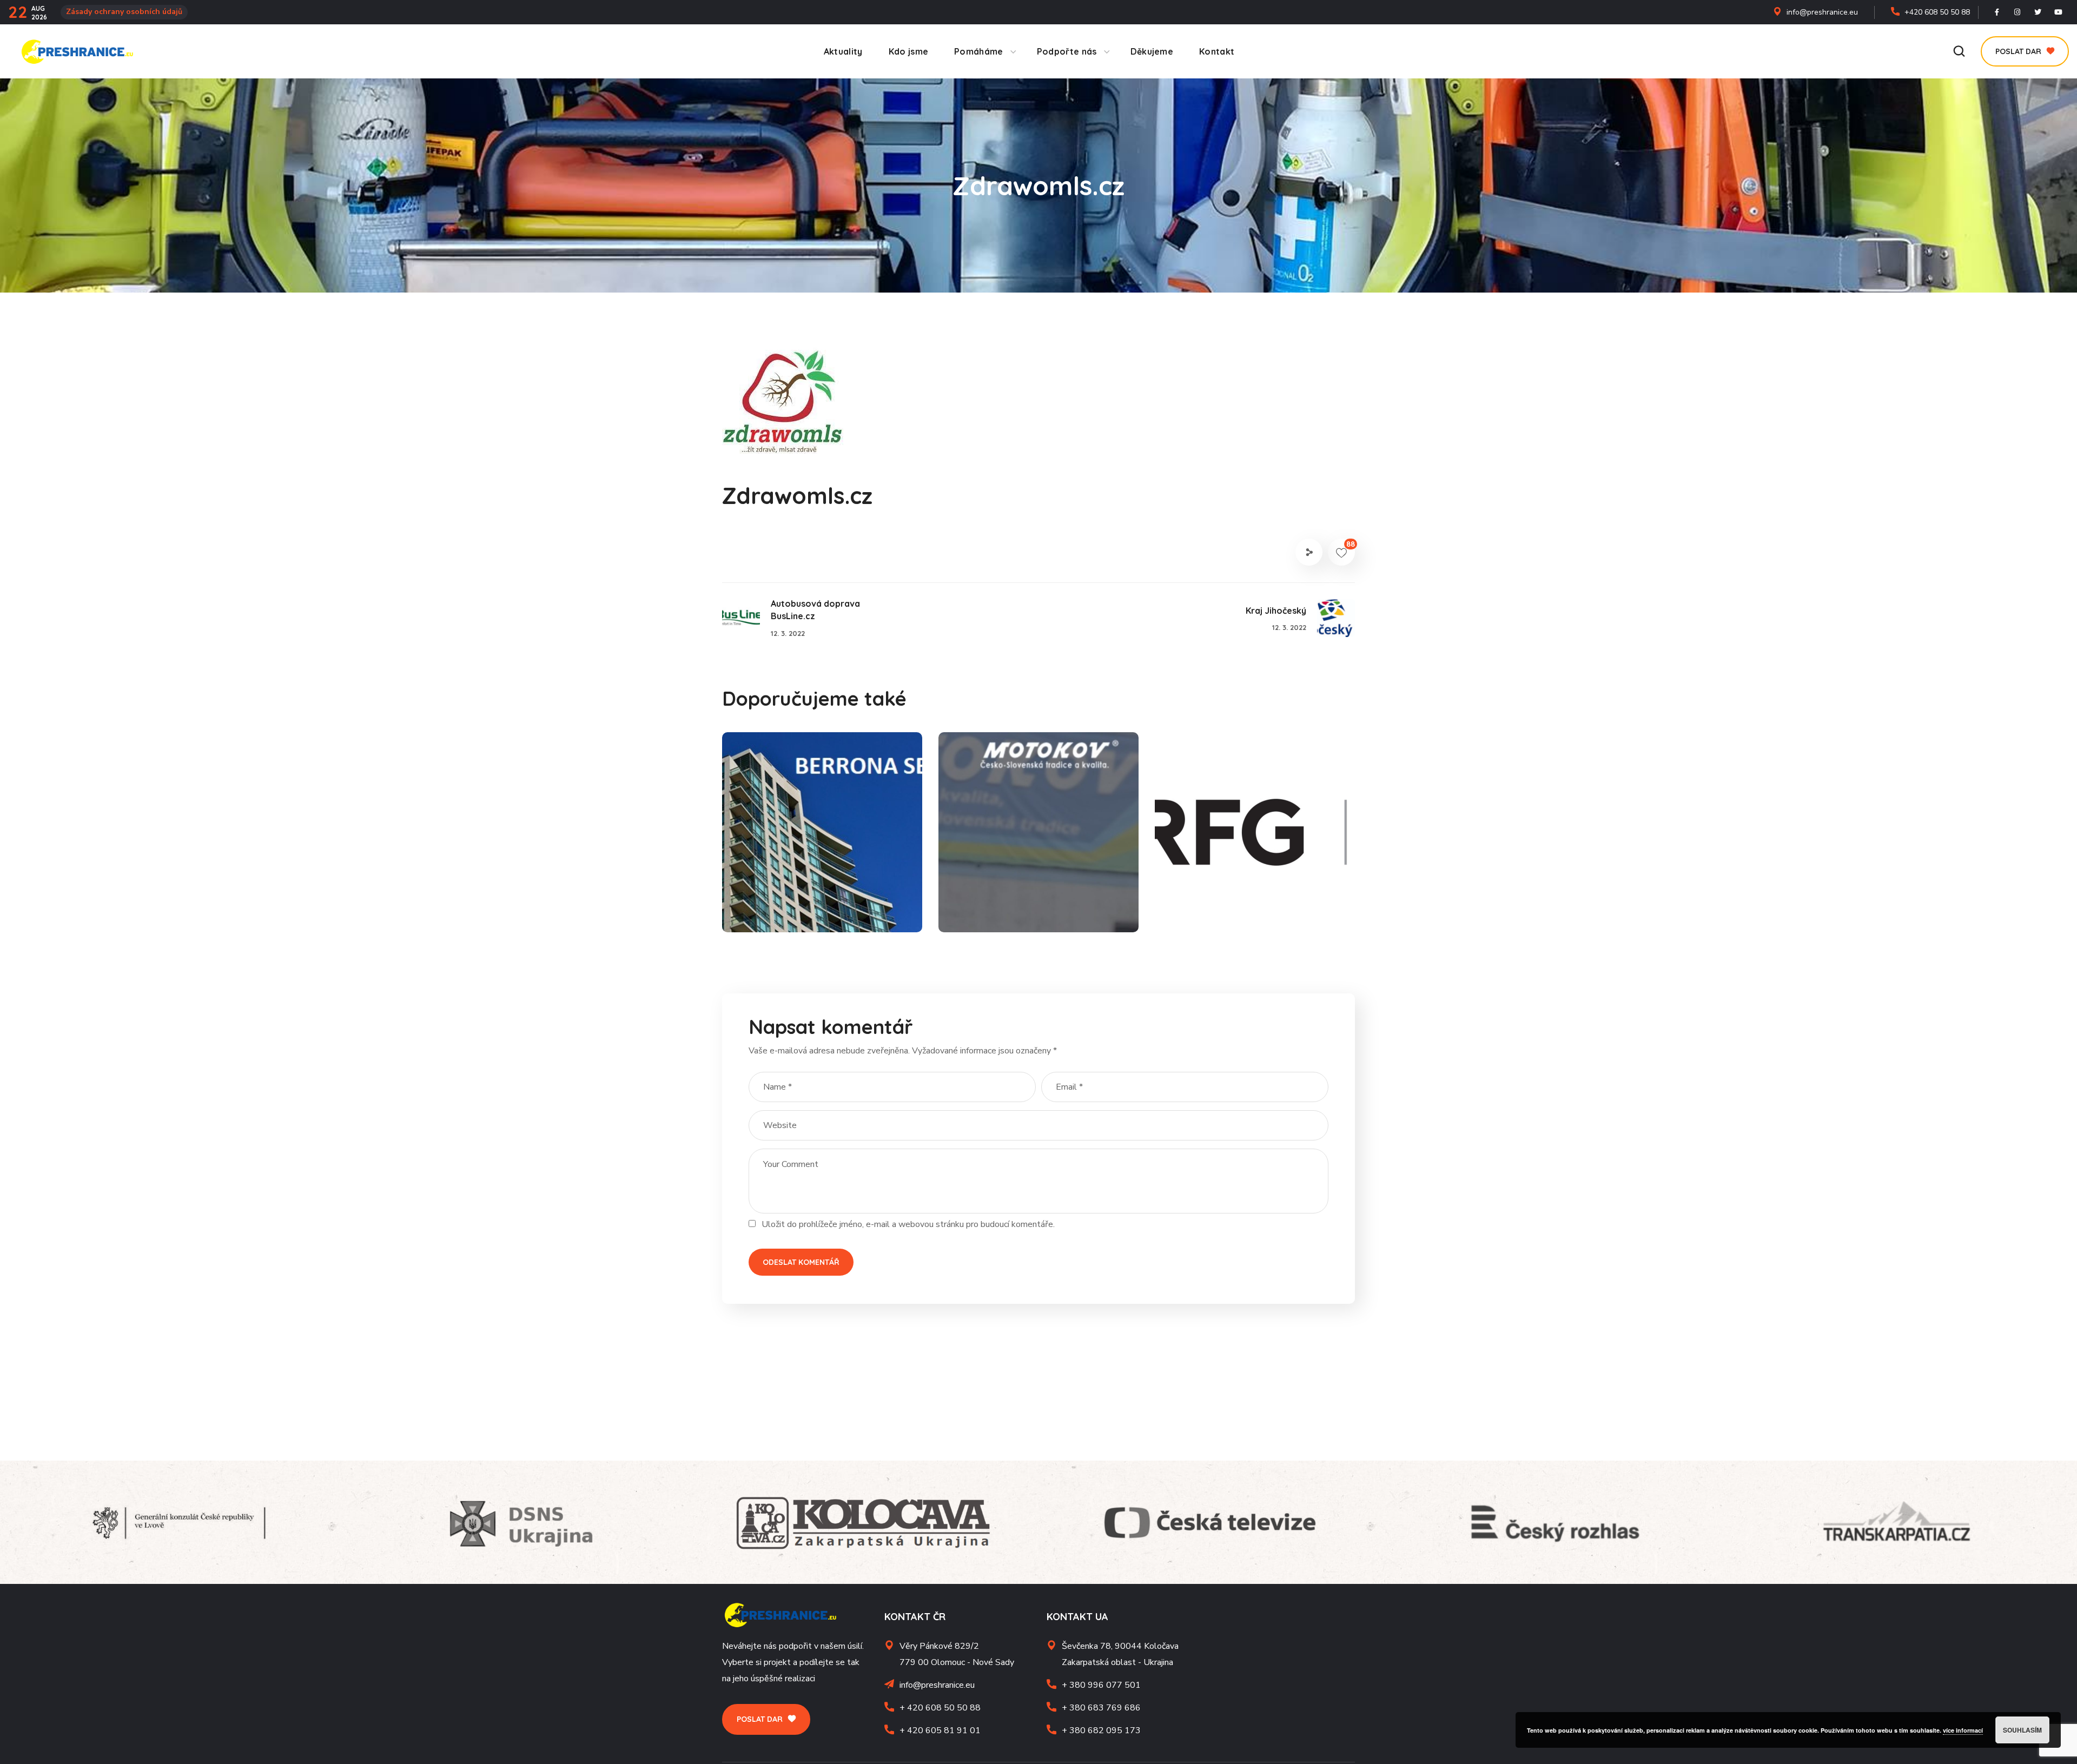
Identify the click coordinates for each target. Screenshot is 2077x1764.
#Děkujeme (774, 908)
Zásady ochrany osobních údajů (124, 12)
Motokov (992, 890)
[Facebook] (1997, 12)
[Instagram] (2018, 12)
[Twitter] (2038, 12)
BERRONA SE (790, 890)
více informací (1963, 1730)
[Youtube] (2059, 12)
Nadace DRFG (1225, 890)
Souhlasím (2022, 1730)
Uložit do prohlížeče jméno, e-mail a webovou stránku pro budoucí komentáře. (908, 1224)
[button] (1959, 52)
